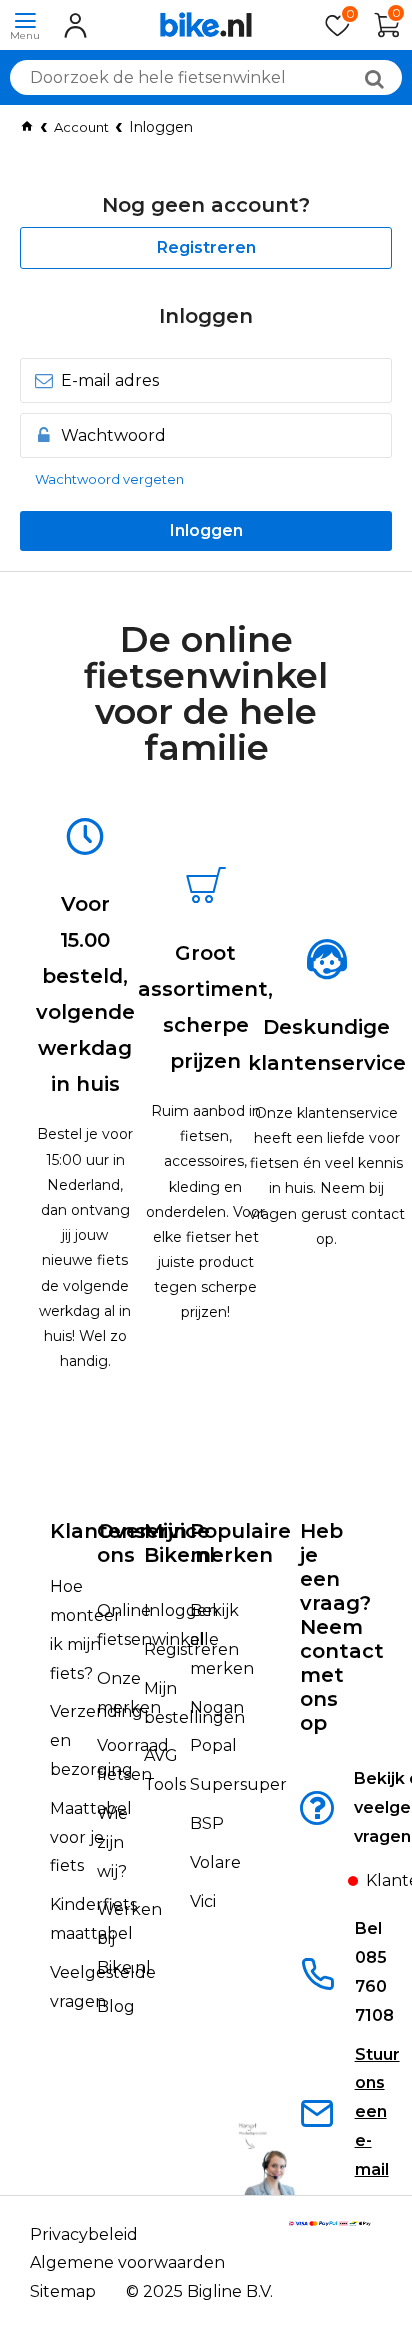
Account (81, 127)
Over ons (122, 1543)
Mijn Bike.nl (179, 1543)
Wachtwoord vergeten (109, 479)
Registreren (206, 247)
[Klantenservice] (331, 1886)
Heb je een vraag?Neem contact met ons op (342, 1627)
